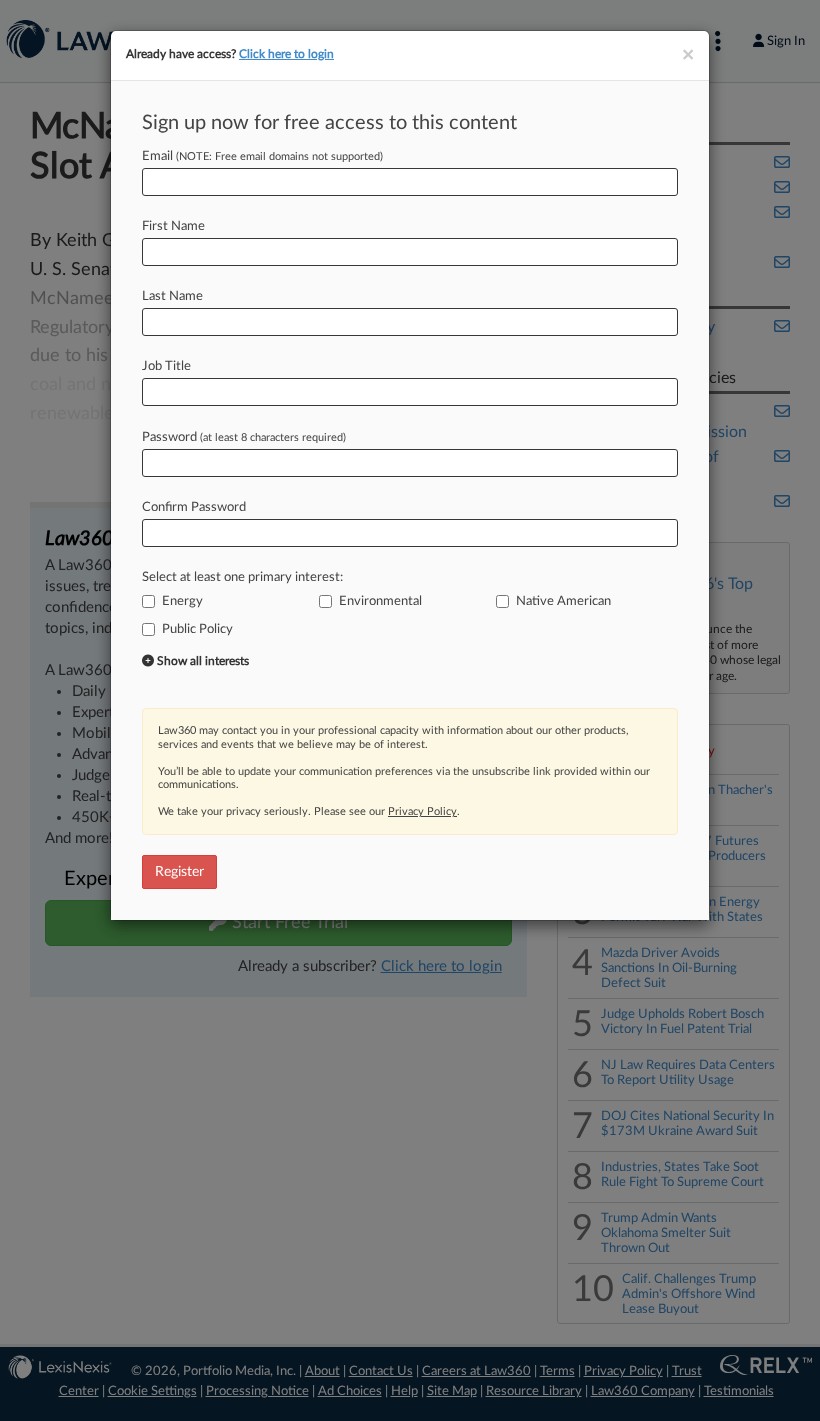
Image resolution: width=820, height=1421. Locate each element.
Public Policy (197, 629)
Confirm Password (194, 507)
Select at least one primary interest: (242, 577)
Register (179, 872)
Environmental (380, 601)
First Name (173, 226)
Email (262, 156)
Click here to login (286, 54)
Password (244, 437)
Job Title (166, 366)
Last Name (172, 296)
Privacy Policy (422, 811)
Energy (182, 601)
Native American (563, 601)
